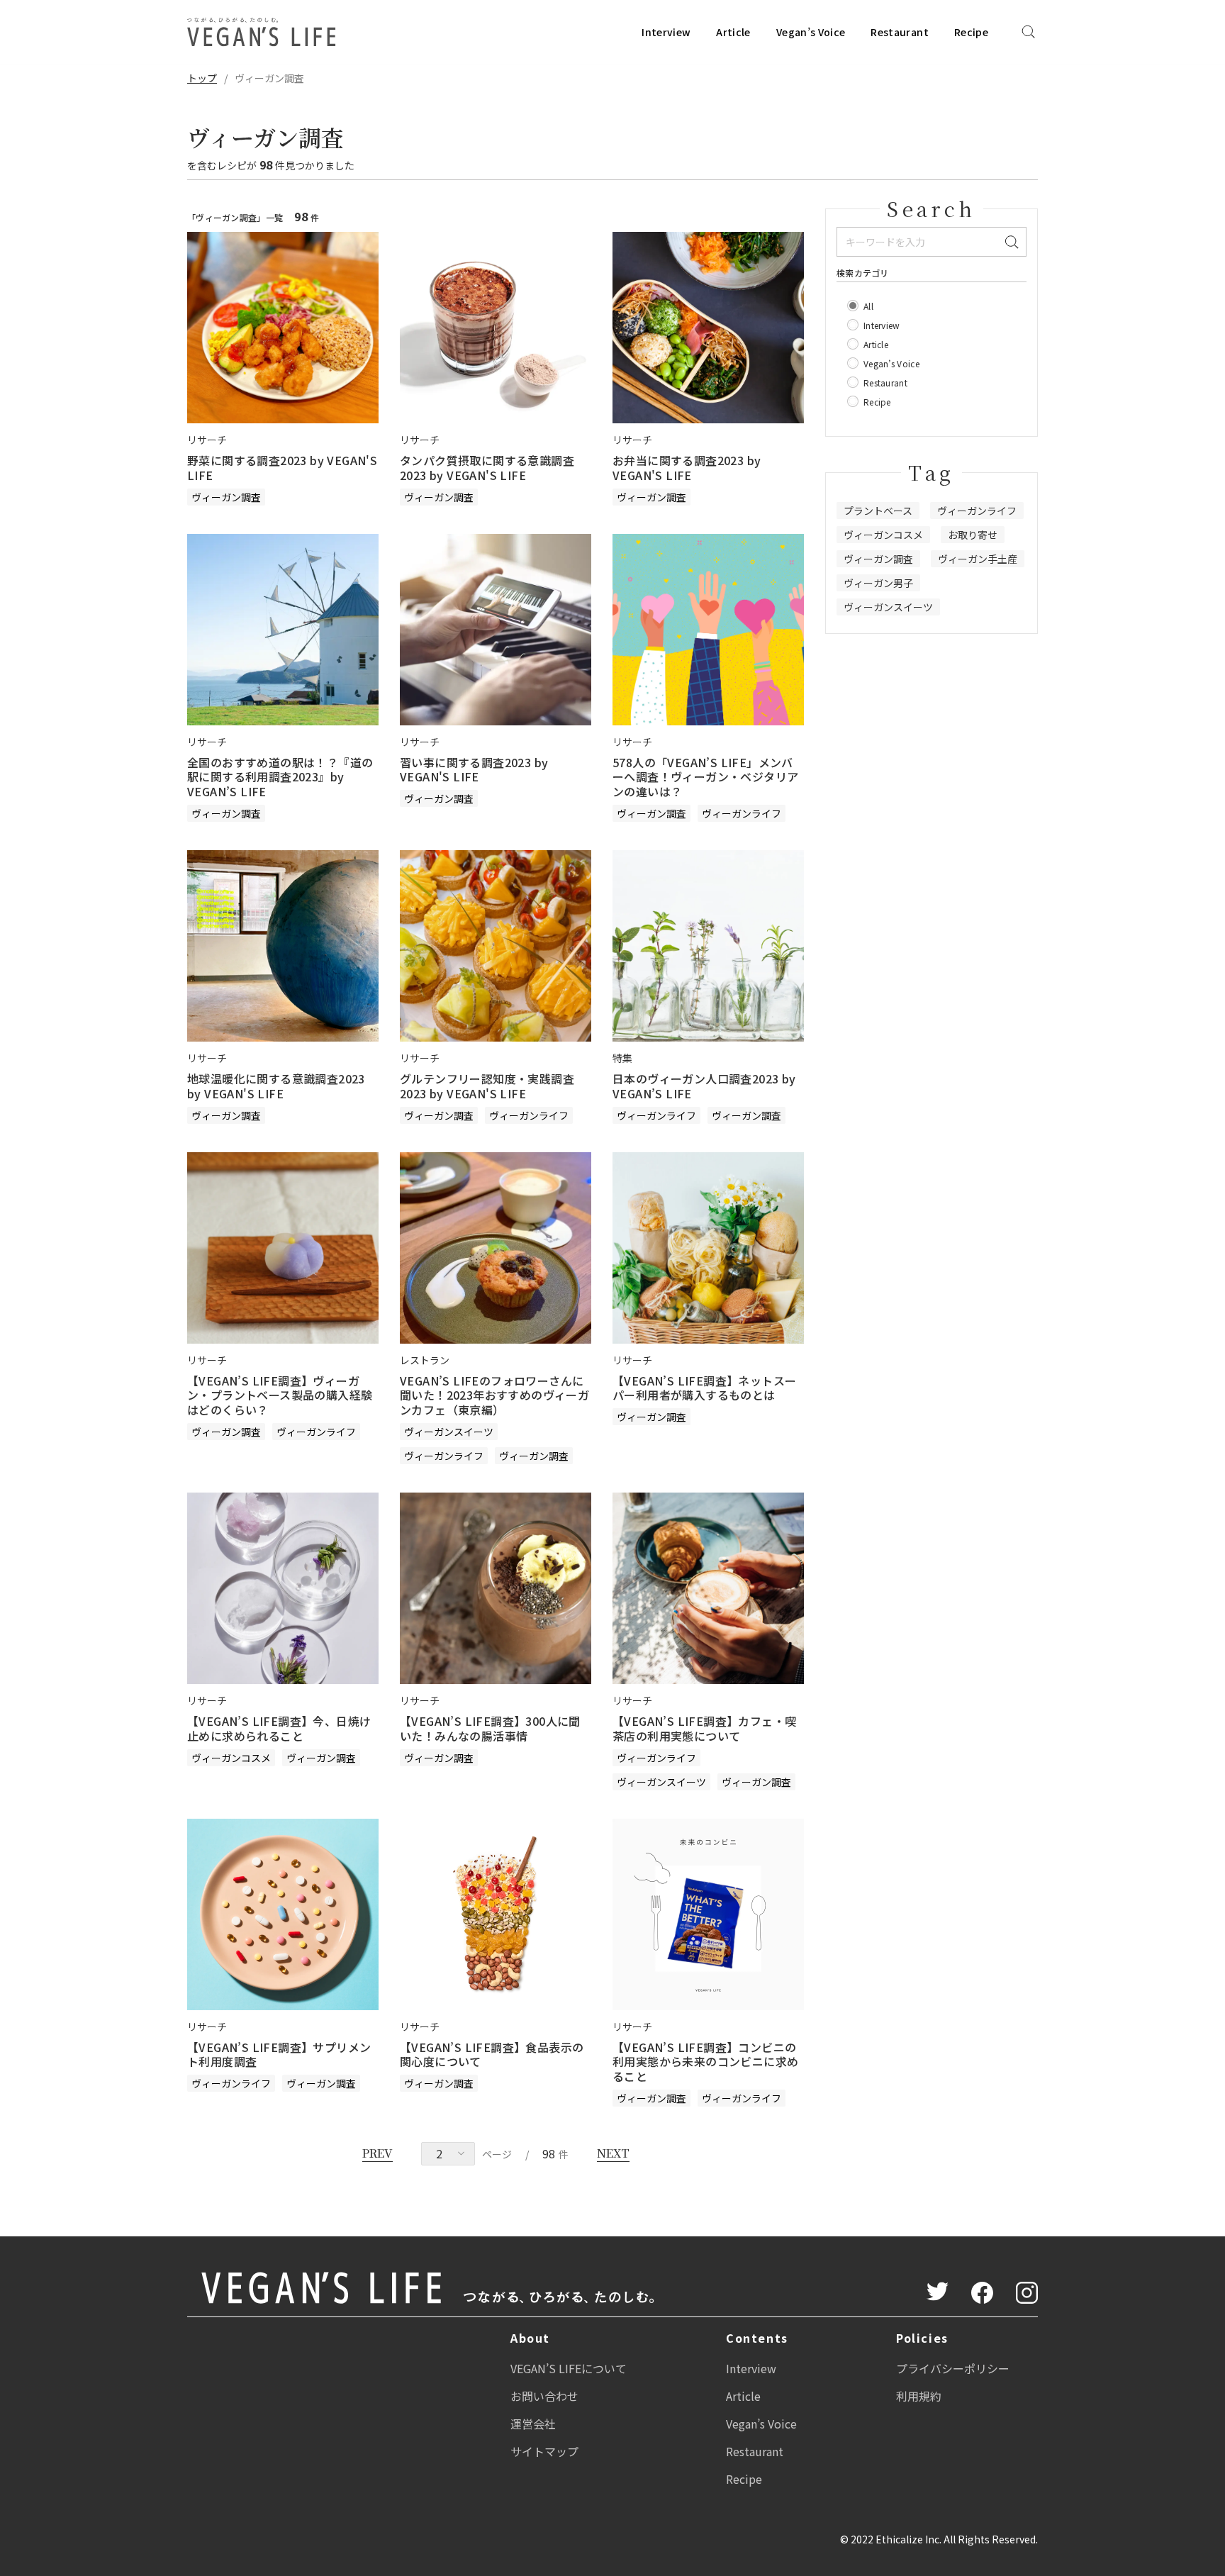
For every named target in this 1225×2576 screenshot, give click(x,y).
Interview (666, 32)
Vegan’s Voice (811, 32)
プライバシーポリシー (953, 2368)
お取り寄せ (973, 535)
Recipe (971, 32)
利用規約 (919, 2396)
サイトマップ (544, 2451)
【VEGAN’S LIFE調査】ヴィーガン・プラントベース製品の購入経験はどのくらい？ (280, 1395)
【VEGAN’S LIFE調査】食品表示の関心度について (492, 2054)
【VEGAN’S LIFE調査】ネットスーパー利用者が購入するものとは (704, 1388)
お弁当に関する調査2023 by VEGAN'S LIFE (687, 468)
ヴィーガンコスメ (231, 1758)
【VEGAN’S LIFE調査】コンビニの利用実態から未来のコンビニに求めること (705, 2062)
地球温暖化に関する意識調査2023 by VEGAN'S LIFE (276, 1086)
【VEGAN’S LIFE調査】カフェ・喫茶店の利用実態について (704, 1728)
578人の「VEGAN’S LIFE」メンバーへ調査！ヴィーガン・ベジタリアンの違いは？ (705, 777)
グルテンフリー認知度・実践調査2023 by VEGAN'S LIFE (487, 1086)
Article (733, 32)
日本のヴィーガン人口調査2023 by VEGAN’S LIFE (704, 1086)
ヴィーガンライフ (742, 813)
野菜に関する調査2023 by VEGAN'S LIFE (282, 468)
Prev (377, 2153)
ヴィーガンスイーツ (449, 1432)
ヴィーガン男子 (878, 583)
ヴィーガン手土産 (978, 559)
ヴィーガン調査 (226, 497)
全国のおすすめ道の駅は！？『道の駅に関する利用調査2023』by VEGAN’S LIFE (280, 777)
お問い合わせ (544, 2396)
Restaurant (900, 32)
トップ (202, 78)
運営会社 (533, 2424)
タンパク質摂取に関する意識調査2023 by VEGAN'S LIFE (487, 468)
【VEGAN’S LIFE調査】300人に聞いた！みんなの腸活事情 (490, 1728)
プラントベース (878, 511)
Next (613, 2153)
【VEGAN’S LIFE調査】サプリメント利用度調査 (279, 2054)
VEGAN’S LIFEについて (569, 2368)
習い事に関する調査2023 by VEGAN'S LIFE (474, 770)
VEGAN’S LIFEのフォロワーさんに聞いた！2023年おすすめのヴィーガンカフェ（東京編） (494, 1395)
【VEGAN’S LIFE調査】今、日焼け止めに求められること (279, 1728)
